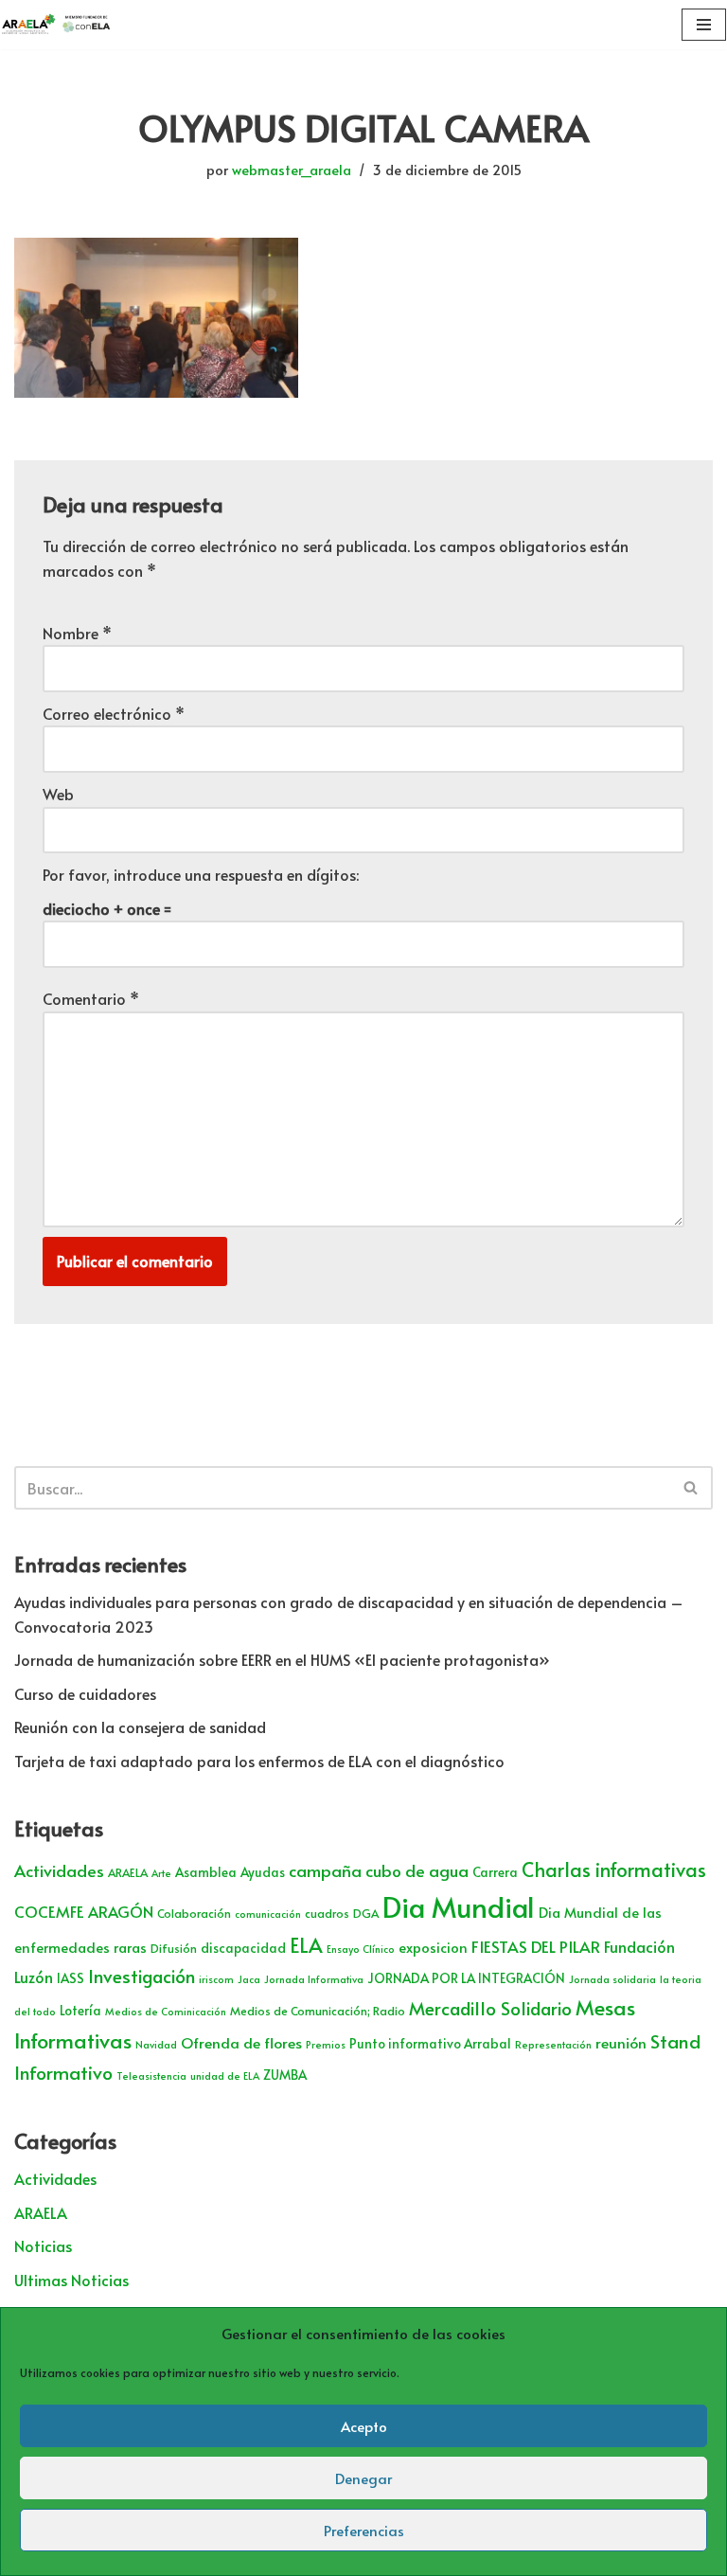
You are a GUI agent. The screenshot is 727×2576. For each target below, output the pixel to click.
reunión (621, 2042)
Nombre (77, 633)
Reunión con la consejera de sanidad (140, 1726)
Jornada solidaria (612, 1979)
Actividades (59, 1870)
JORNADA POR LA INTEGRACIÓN (466, 1978)
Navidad (156, 2044)
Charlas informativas (614, 1869)
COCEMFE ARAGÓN (84, 1912)
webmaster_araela (292, 170)
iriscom (216, 1979)
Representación (553, 2044)
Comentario (91, 998)
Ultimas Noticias (71, 2280)
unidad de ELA (225, 2075)
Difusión (174, 1948)
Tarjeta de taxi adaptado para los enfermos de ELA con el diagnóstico (259, 1761)
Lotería (80, 2010)
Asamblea (206, 1872)
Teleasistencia (151, 2075)
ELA (306, 1945)
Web (58, 794)
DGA (366, 1913)
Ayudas (263, 1872)
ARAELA (128, 1872)
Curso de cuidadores (85, 1693)
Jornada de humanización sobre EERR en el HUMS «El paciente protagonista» (282, 1659)
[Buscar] (692, 1488)
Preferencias (364, 2530)
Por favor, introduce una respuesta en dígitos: (201, 874)
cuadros (327, 1913)
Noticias (43, 2245)
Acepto (364, 2426)
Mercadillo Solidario (490, 2008)
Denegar (363, 2478)
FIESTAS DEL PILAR (536, 1946)
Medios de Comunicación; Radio (318, 2011)
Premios (326, 2044)
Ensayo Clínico (361, 1949)
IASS (71, 1978)
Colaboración (194, 1913)
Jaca (249, 1979)
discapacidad (243, 1948)
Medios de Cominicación (166, 2011)
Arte (161, 1873)
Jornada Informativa (314, 1979)
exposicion (433, 1947)
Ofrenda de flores (241, 2042)
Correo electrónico (114, 713)
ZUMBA (285, 2075)
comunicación (268, 1914)
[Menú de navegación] (704, 25)
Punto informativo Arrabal (430, 2043)
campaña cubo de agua (379, 1870)
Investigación (142, 1976)
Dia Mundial (459, 1906)
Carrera (495, 1872)
